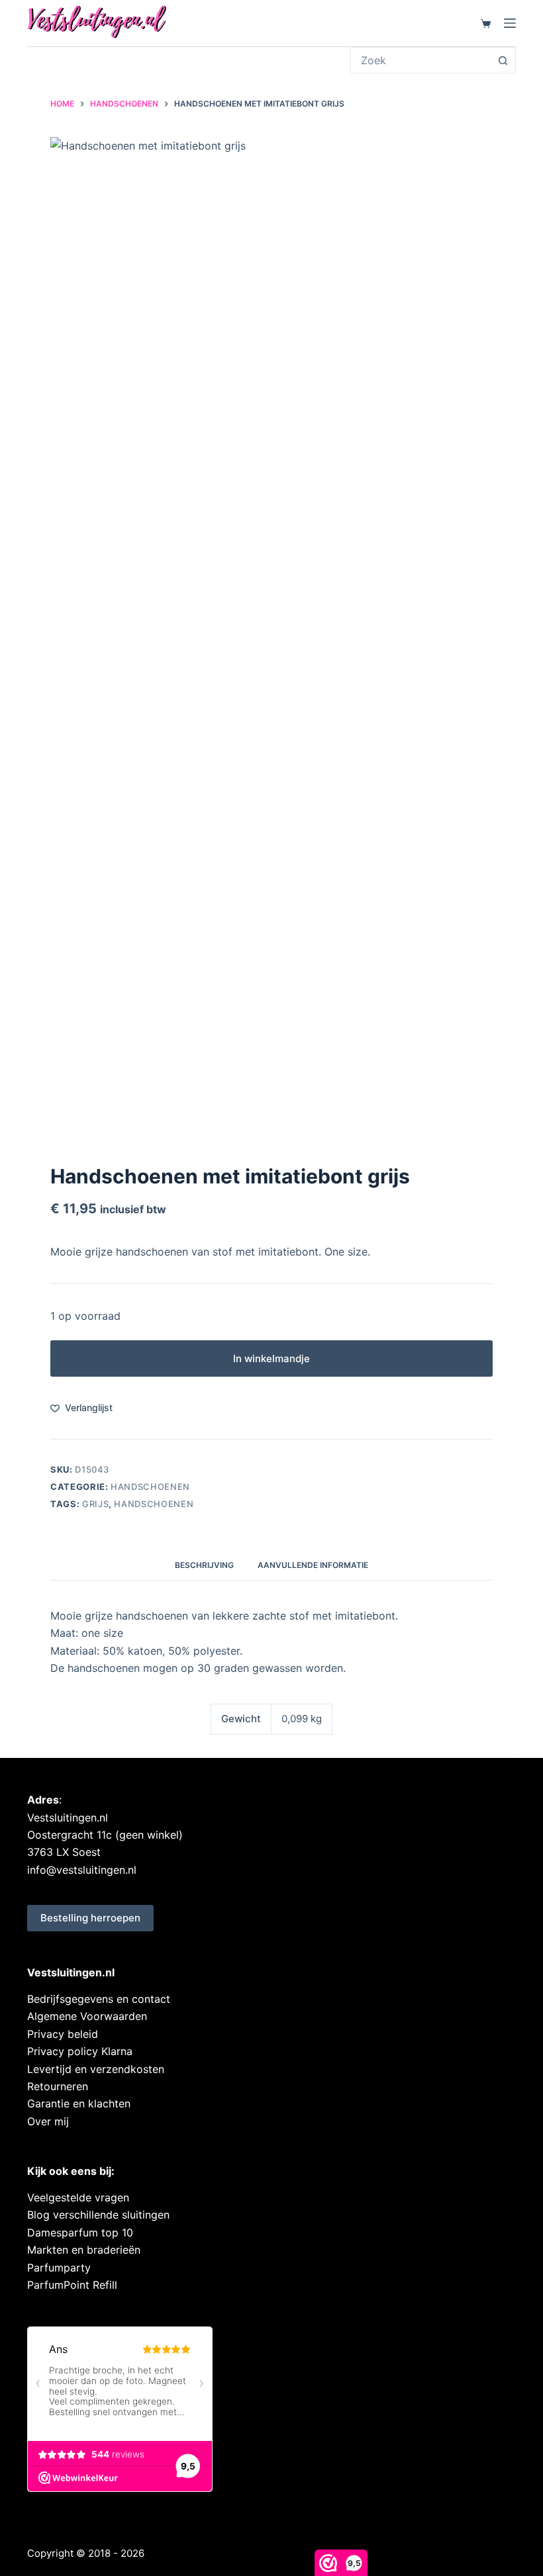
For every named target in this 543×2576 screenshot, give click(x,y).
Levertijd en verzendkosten (96, 2069)
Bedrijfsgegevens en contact (99, 1999)
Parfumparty (59, 2268)
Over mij (48, 2121)
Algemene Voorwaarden (87, 2016)
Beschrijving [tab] (204, 1565)
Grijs (95, 1504)
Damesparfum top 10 (80, 2232)
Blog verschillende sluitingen (98, 2215)
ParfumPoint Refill (72, 2285)
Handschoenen (150, 1487)
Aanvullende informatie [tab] (313, 1565)
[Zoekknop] (503, 60)
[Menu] (510, 23)
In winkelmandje (271, 1358)
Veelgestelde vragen (78, 2197)
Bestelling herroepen (90, 1918)
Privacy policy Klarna (80, 2051)
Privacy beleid (63, 2034)
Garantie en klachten (79, 2103)
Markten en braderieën (84, 2250)
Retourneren (58, 2086)
